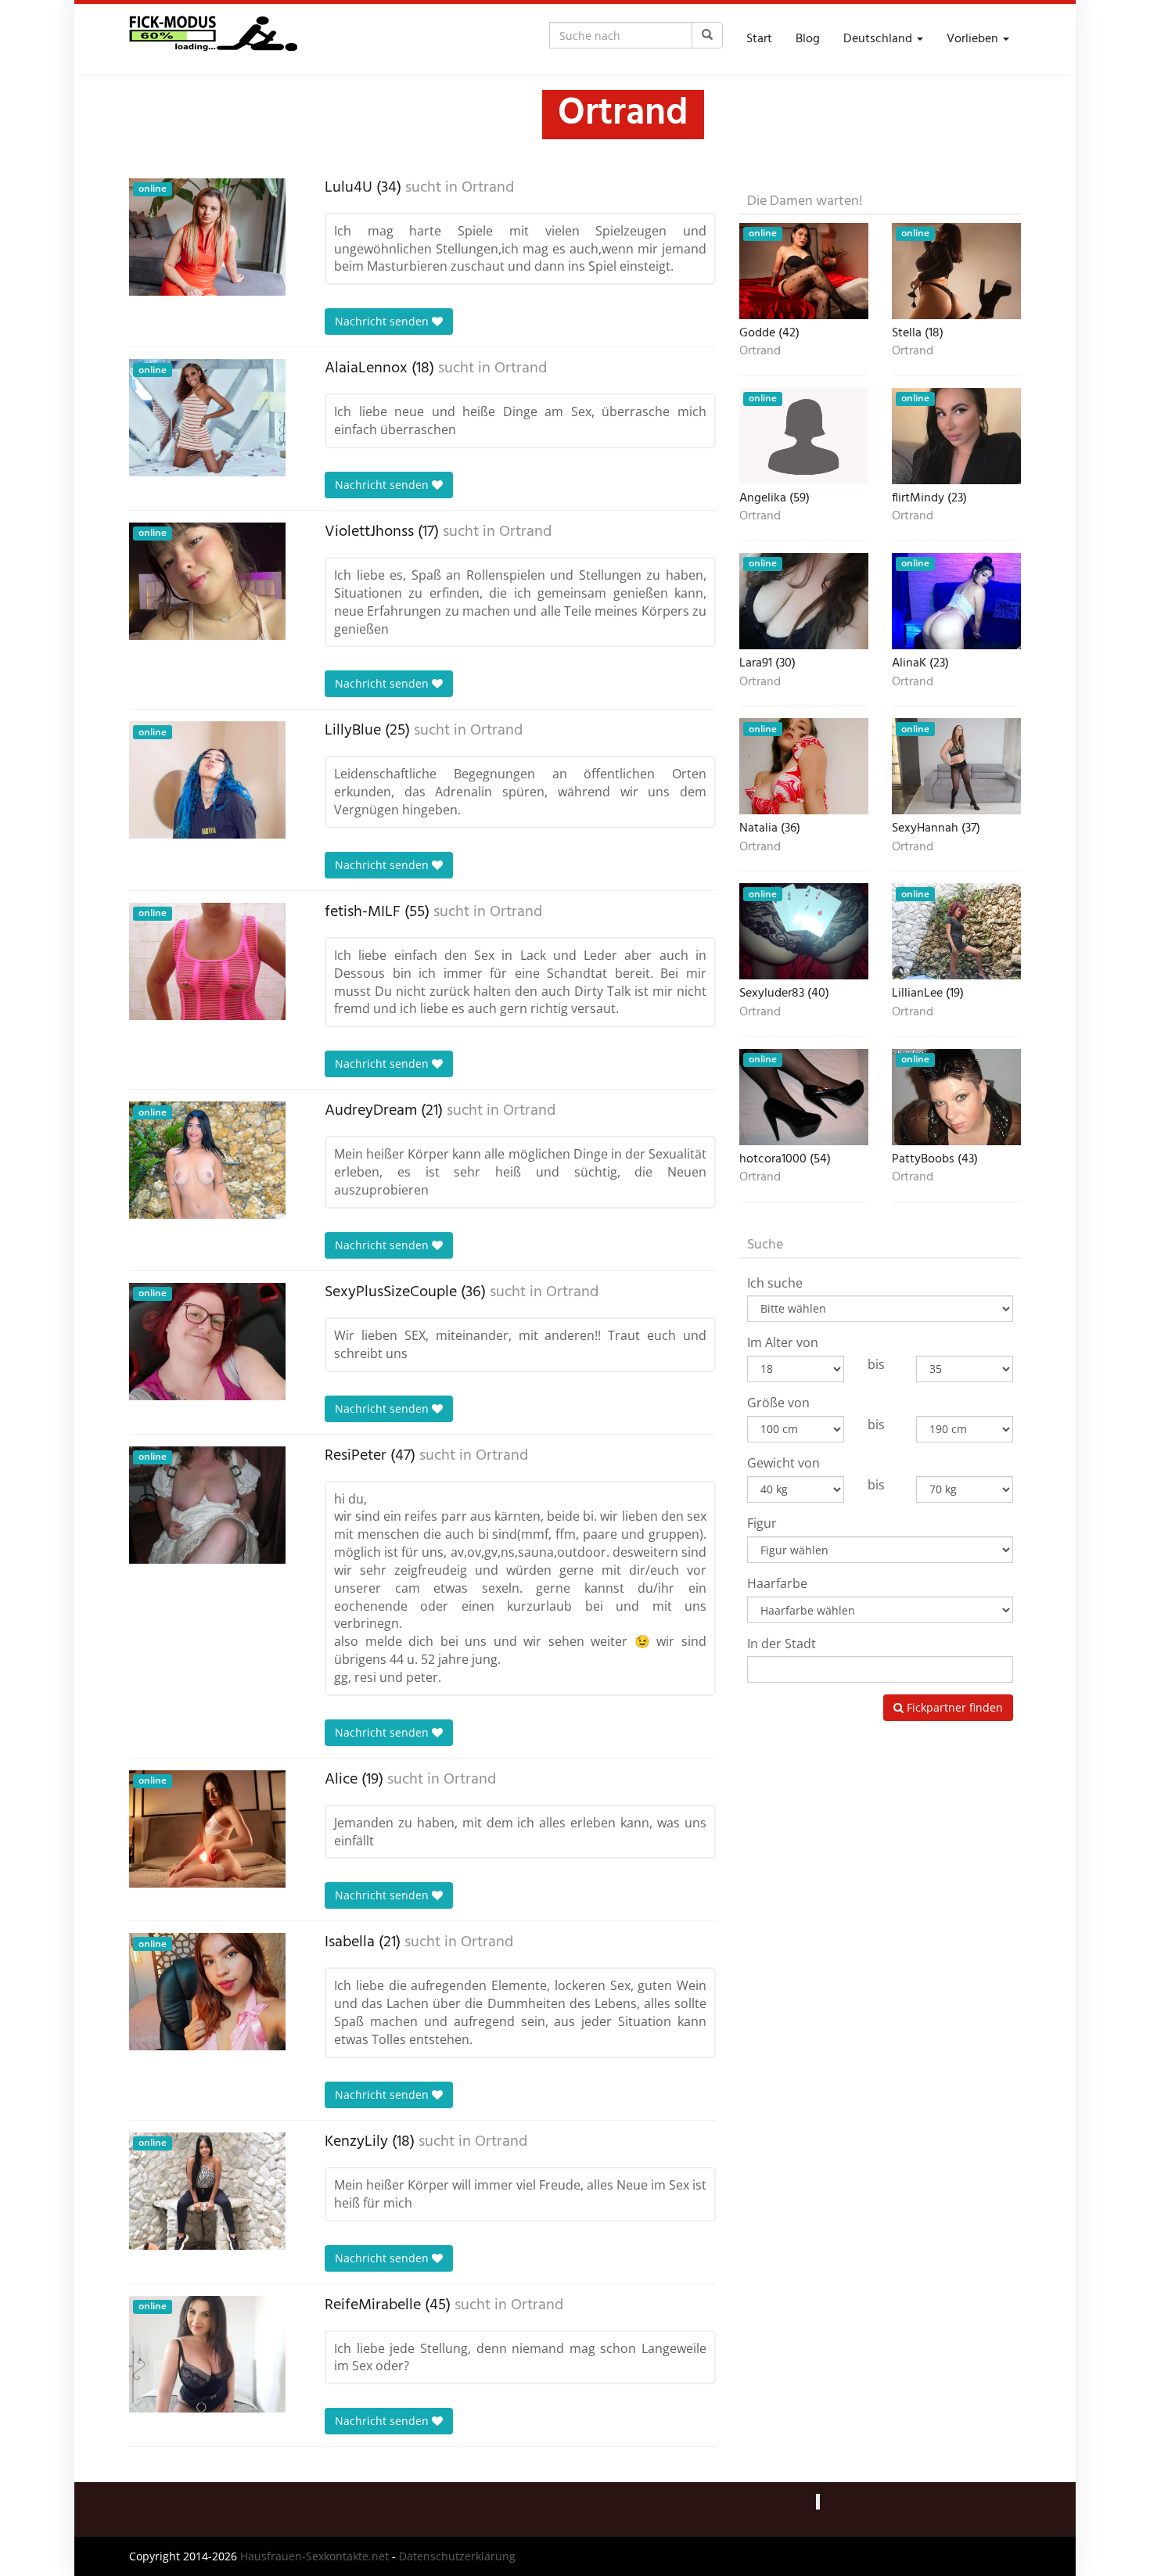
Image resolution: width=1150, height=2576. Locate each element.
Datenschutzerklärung (457, 2556)
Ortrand (488, 188)
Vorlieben (974, 39)
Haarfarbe (777, 1583)
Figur (762, 1523)
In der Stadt (782, 1644)
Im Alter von (783, 1342)
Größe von (778, 1403)
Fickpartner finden (953, 1707)
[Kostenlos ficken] (213, 39)
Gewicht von (783, 1463)
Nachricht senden (383, 321)
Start (759, 39)
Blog (808, 39)
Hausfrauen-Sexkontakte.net (314, 2556)
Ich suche (775, 1283)
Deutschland (879, 39)
